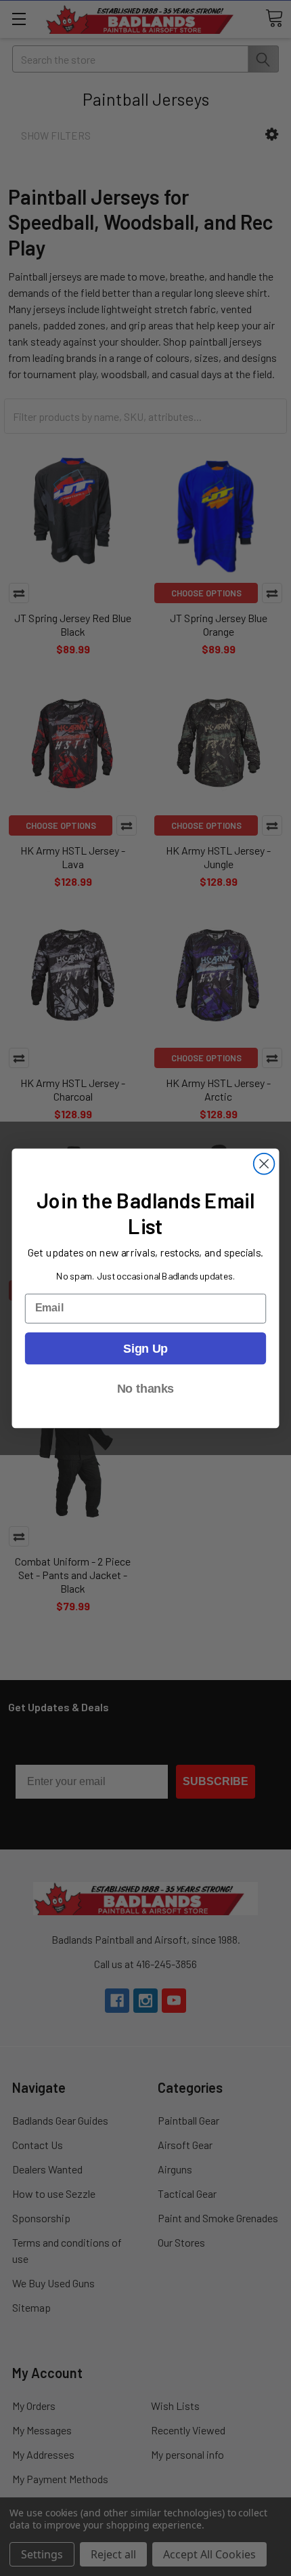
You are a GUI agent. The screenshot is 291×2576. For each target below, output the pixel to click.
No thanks (145, 1388)
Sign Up (145, 1348)
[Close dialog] (264, 1163)
